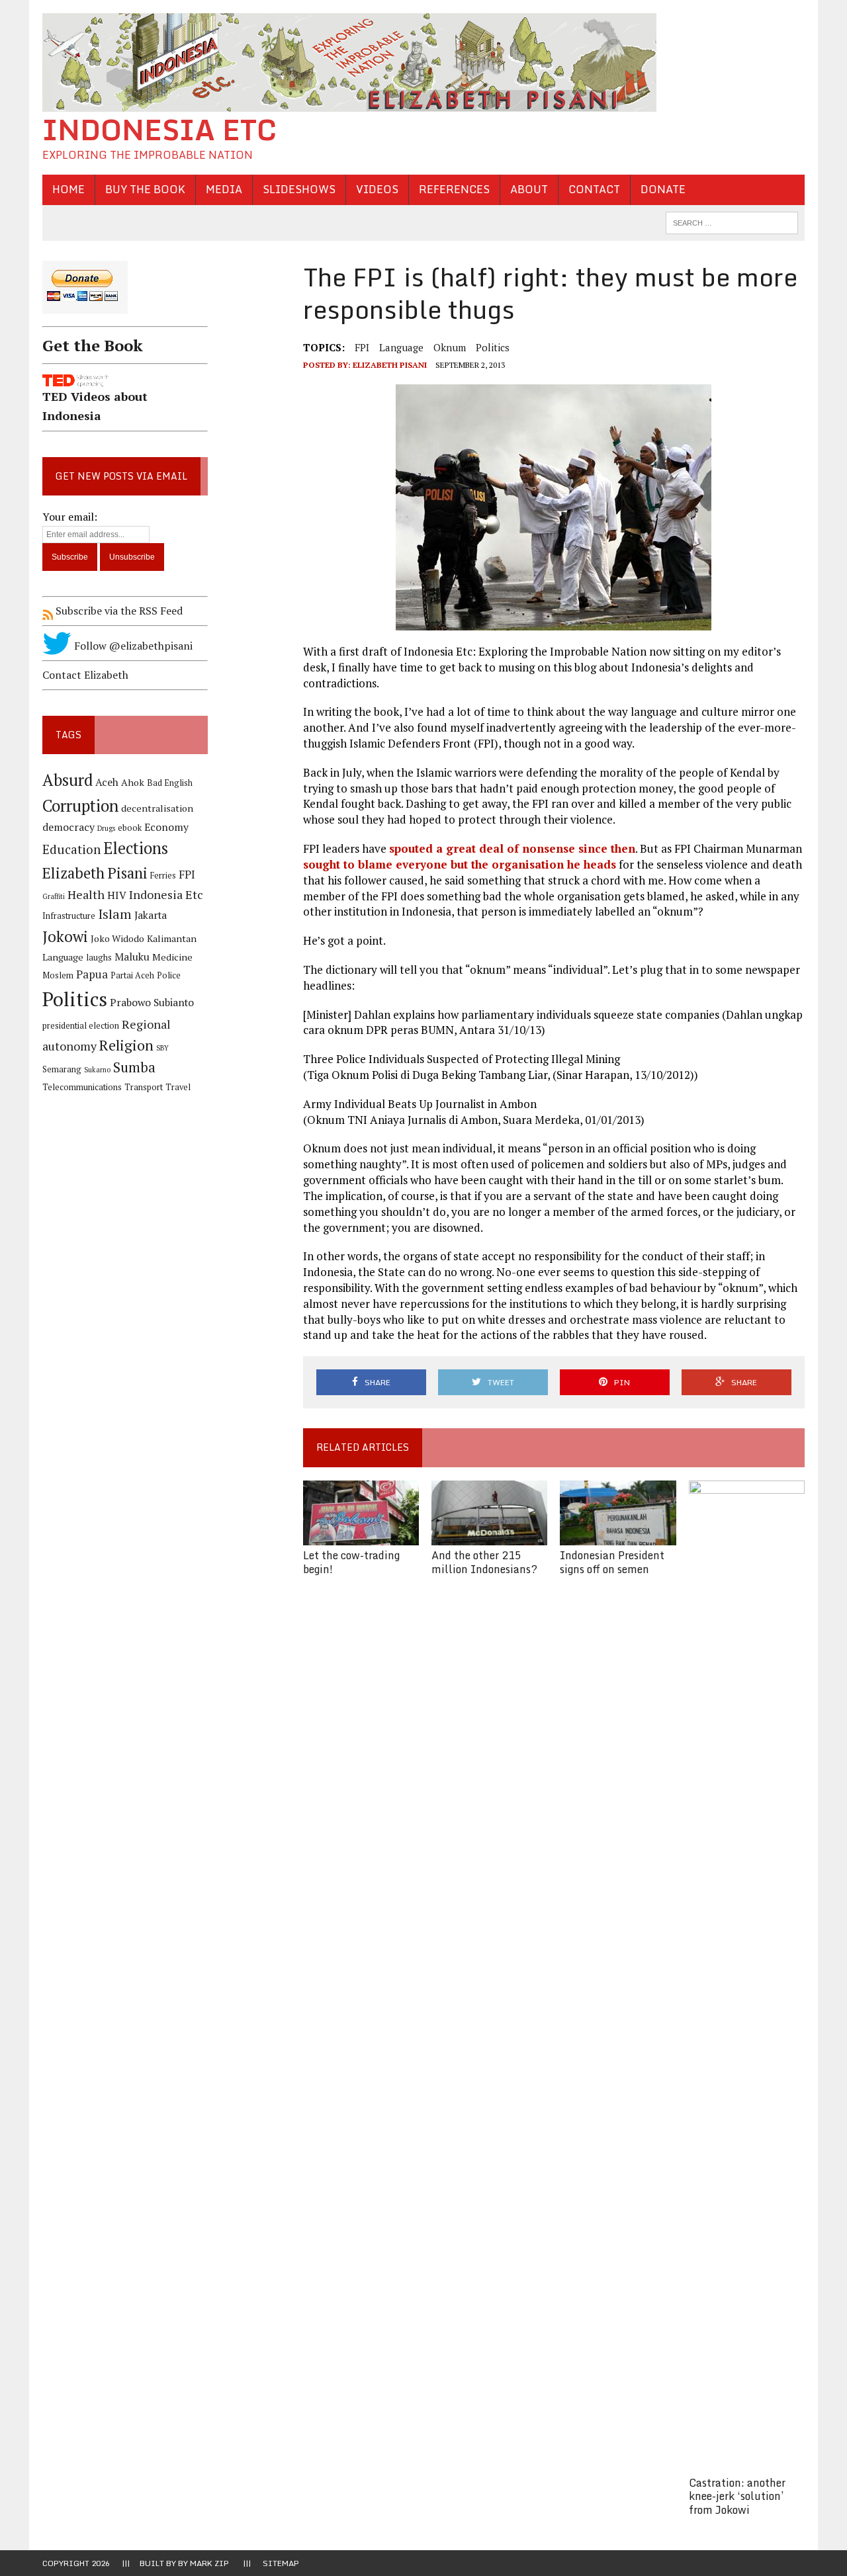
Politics (493, 347)
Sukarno (97, 1070)
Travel (178, 1087)
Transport (144, 1087)
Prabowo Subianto (152, 1003)
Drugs (106, 828)
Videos (377, 189)
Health (86, 894)
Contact (594, 189)
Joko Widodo (117, 938)
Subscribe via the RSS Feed (118, 611)
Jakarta (151, 915)
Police (169, 975)
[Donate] (125, 316)
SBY (162, 1048)
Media (224, 189)
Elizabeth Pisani (390, 365)
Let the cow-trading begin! (351, 1562)
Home (68, 189)
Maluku (132, 957)
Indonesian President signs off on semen (612, 1562)
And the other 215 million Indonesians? (484, 1562)
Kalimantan (172, 938)
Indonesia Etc (166, 894)
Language (401, 347)
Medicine (172, 957)
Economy (166, 827)
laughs (99, 958)
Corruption (80, 805)
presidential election (81, 1026)
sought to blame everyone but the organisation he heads (460, 864)
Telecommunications (82, 1087)
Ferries (163, 876)
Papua (92, 974)
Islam (115, 914)
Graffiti (54, 896)
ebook (130, 828)
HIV (117, 895)
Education (71, 849)
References (454, 189)
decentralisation (157, 808)
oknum (450, 347)
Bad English (170, 783)
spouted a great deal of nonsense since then (512, 848)
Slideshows (299, 189)
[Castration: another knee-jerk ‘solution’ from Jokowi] (747, 2464)
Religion (126, 1045)
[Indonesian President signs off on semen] (618, 1536)
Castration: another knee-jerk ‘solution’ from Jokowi (737, 2497)
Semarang (62, 1069)
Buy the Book (145, 189)
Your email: (70, 517)
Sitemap (281, 2563)
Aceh (107, 782)
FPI (362, 347)
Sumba (134, 1067)
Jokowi (65, 936)
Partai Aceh (132, 975)
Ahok (133, 782)
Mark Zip (209, 2563)
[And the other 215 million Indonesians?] (489, 1536)
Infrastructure (69, 916)
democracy (68, 827)
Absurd (67, 780)
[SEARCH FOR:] (732, 222)
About (529, 189)
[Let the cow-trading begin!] (361, 1536)
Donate (663, 189)
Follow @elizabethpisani (132, 646)
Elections (136, 848)
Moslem (58, 975)
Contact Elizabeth (85, 675)
